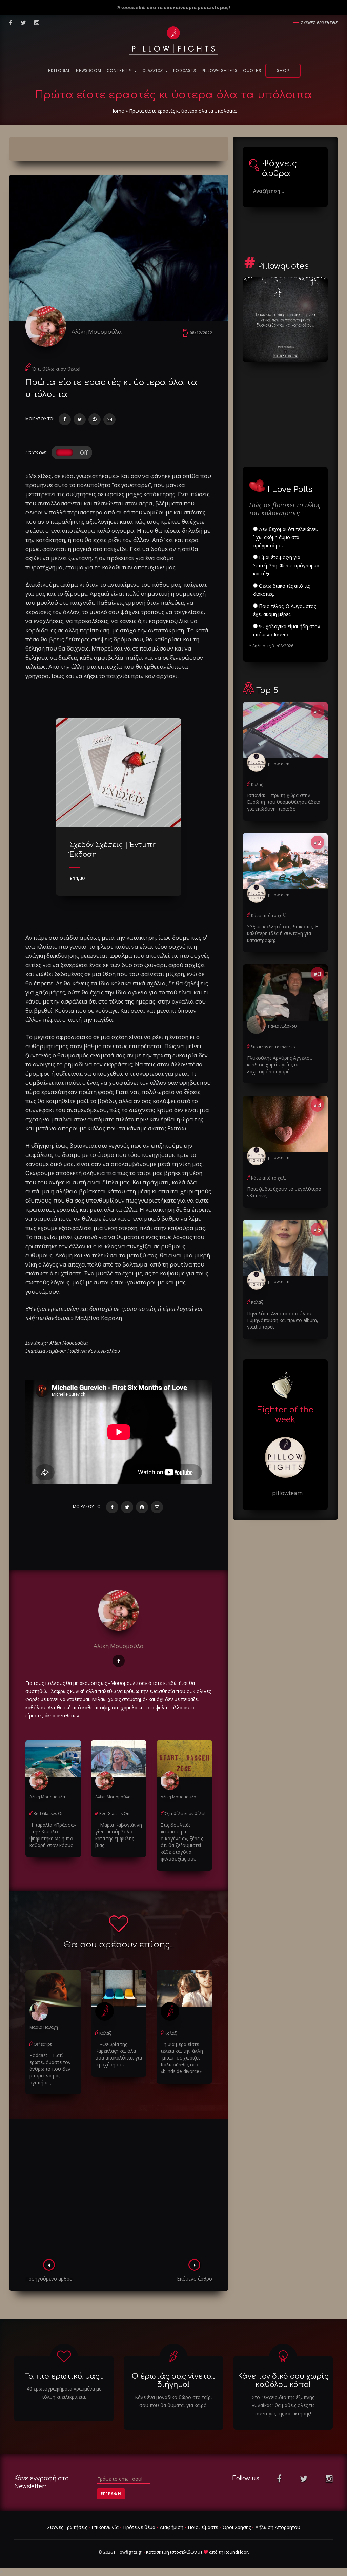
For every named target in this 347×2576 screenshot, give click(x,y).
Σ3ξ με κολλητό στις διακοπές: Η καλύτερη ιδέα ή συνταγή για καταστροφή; (283, 933)
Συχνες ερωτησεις (319, 23)
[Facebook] (65, 419)
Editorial (59, 71)
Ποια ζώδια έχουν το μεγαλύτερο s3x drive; (284, 1192)
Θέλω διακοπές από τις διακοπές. (281, 590)
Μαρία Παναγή (44, 2027)
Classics (153, 71)
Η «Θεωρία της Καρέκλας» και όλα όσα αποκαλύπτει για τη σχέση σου (119, 2054)
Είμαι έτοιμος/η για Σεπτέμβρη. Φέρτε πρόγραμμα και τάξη (286, 565)
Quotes (252, 71)
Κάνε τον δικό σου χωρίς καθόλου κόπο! (283, 2381)
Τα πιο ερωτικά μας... (64, 2376)
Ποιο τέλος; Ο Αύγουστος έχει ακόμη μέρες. (284, 610)
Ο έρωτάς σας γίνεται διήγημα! (173, 2381)
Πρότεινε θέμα (139, 2527)
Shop (283, 71)
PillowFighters (220, 71)
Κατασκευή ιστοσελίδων (171, 2552)
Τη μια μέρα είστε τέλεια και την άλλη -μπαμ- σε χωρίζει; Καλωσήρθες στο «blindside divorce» (182, 2058)
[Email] (109, 419)
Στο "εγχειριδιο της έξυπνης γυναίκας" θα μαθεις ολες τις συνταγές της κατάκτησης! (283, 2405)
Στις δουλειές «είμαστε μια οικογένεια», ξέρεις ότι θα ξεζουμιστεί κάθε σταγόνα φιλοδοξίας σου (182, 1842)
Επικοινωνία (105, 2527)
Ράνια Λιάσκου (282, 1026)
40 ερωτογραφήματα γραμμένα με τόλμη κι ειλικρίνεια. (64, 2393)
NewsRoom (89, 71)
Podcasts (185, 71)
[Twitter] (80, 419)
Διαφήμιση (171, 2527)
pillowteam (279, 764)
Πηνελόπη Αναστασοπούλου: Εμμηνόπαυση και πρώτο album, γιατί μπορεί (283, 1320)
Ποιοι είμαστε (203, 2527)
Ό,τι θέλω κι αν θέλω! (56, 369)
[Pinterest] (95, 419)
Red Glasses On (49, 1814)
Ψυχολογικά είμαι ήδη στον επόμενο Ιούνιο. (287, 630)
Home (117, 111)
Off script (43, 2044)
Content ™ (120, 71)
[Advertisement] (119, 2191)
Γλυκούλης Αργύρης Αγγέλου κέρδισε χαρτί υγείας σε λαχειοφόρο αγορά (280, 1065)
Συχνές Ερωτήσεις (67, 2527)
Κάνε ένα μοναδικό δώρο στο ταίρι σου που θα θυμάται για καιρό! (173, 2401)
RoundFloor (236, 2552)
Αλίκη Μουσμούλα (97, 332)
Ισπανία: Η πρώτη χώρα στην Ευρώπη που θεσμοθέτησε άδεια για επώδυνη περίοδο (284, 802)
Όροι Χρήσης (237, 2527)
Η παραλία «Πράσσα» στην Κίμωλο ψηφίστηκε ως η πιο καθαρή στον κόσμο (53, 1835)
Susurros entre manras (273, 1047)
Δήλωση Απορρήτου (278, 2527)
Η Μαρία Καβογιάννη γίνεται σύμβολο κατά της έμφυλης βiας (119, 1835)
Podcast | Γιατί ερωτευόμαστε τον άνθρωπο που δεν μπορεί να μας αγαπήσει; (50, 2069)
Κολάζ (105, 2033)
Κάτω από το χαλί (269, 915)
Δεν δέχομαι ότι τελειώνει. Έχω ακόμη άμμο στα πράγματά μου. (285, 537)
